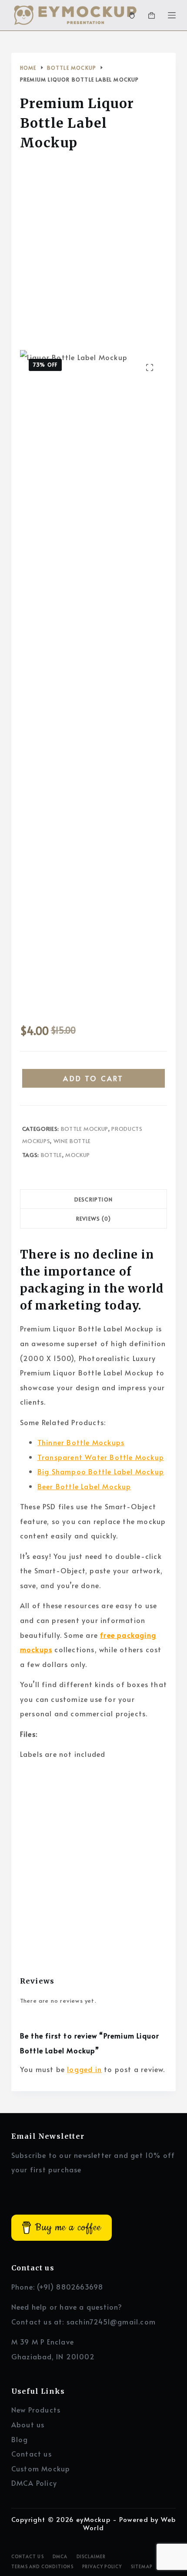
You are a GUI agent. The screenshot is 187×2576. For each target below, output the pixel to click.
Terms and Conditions (42, 2567)
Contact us (32, 2453)
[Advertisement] (93, 253)
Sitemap (142, 2567)
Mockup (78, 1155)
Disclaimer (91, 2557)
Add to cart (93, 1078)
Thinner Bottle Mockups (81, 1442)
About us (28, 2424)
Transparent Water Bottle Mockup (101, 1457)
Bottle (52, 1155)
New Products (36, 2409)
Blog (20, 2439)
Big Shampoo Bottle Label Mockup (101, 1471)
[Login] (132, 15)
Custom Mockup (41, 2468)
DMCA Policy (34, 2483)
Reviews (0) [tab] (93, 1218)
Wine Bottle (72, 1141)
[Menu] (172, 15)
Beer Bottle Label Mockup (84, 1486)
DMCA (60, 2557)
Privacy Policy (102, 2567)
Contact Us (28, 2557)
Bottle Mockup (85, 1129)
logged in (84, 2069)
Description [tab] (93, 1199)
